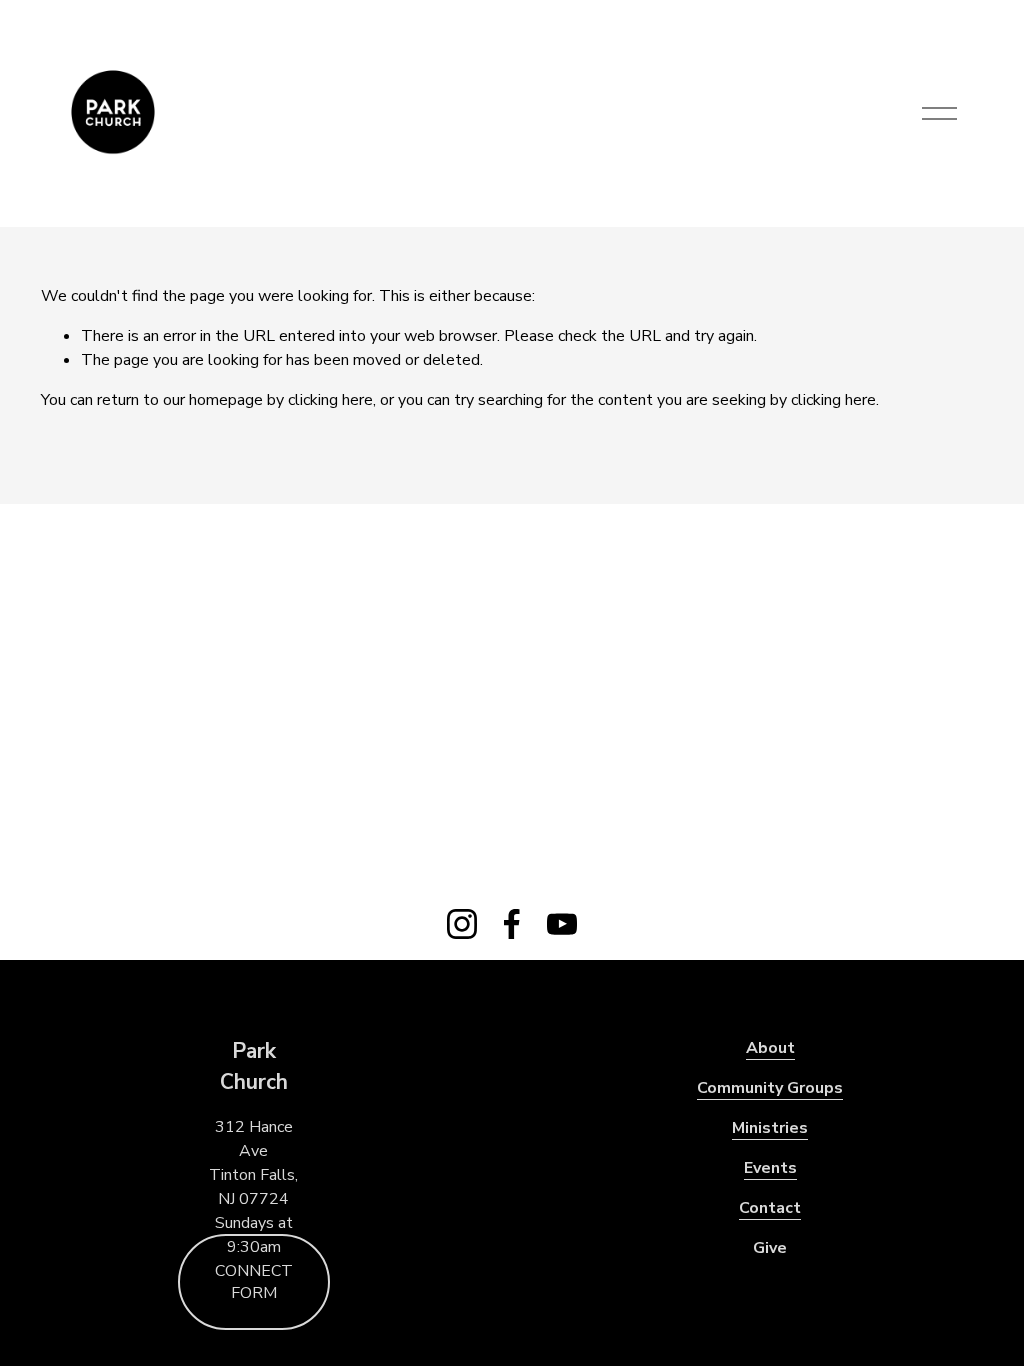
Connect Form (254, 1282)
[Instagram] (462, 924)
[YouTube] (562, 924)
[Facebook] (512, 924)
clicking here (330, 400)
